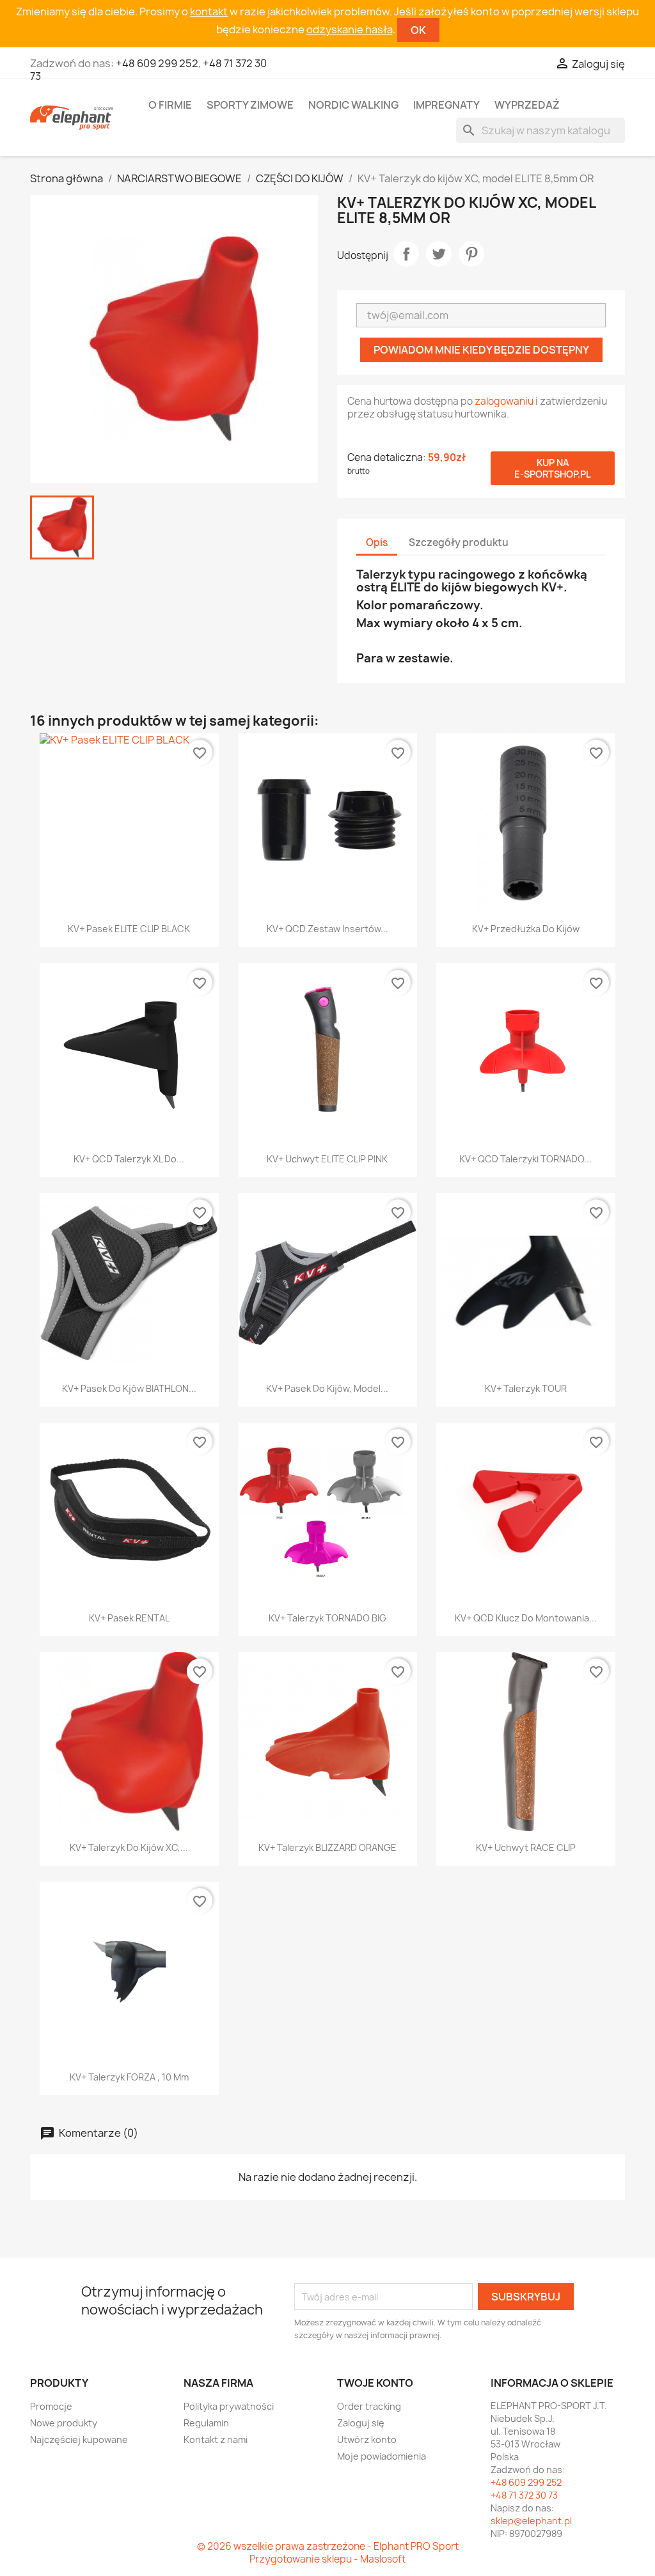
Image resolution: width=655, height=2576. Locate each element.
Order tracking (369, 2406)
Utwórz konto (367, 2439)
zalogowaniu (504, 401)
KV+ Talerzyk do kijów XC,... (129, 1847)
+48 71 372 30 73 (524, 2495)
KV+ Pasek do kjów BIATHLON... (129, 1388)
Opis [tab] (377, 543)
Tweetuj (439, 254)
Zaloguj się (361, 2423)
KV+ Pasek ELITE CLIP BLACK (129, 929)
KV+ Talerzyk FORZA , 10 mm (129, 2077)
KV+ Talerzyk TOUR (526, 1388)
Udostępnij (406, 254)
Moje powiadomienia (382, 2456)
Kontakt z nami (216, 2439)
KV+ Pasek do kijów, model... (327, 1388)
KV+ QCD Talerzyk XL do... (129, 1159)
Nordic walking (353, 105)
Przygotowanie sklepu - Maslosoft (327, 2559)
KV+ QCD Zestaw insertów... (327, 929)
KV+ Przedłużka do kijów (526, 929)
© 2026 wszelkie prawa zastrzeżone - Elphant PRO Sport (328, 2546)
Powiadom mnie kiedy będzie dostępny (481, 350)
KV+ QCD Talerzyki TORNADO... (525, 1159)
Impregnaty (446, 105)
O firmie (170, 105)
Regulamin (206, 2423)
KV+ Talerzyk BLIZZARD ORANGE (327, 1847)
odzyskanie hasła (350, 29)
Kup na (553, 468)
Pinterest (471, 254)
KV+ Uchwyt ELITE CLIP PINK (327, 1159)
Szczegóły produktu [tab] (459, 543)
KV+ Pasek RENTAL (129, 1618)
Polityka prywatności (229, 2406)
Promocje (51, 2406)
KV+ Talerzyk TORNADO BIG (327, 1618)
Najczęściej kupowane (79, 2439)
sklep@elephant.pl (531, 2521)
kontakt (209, 12)
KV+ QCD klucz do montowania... (526, 1618)
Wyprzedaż (527, 105)
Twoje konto (375, 2383)
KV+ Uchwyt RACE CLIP (526, 1847)
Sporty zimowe (250, 105)
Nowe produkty (64, 2423)
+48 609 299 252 (157, 63)
